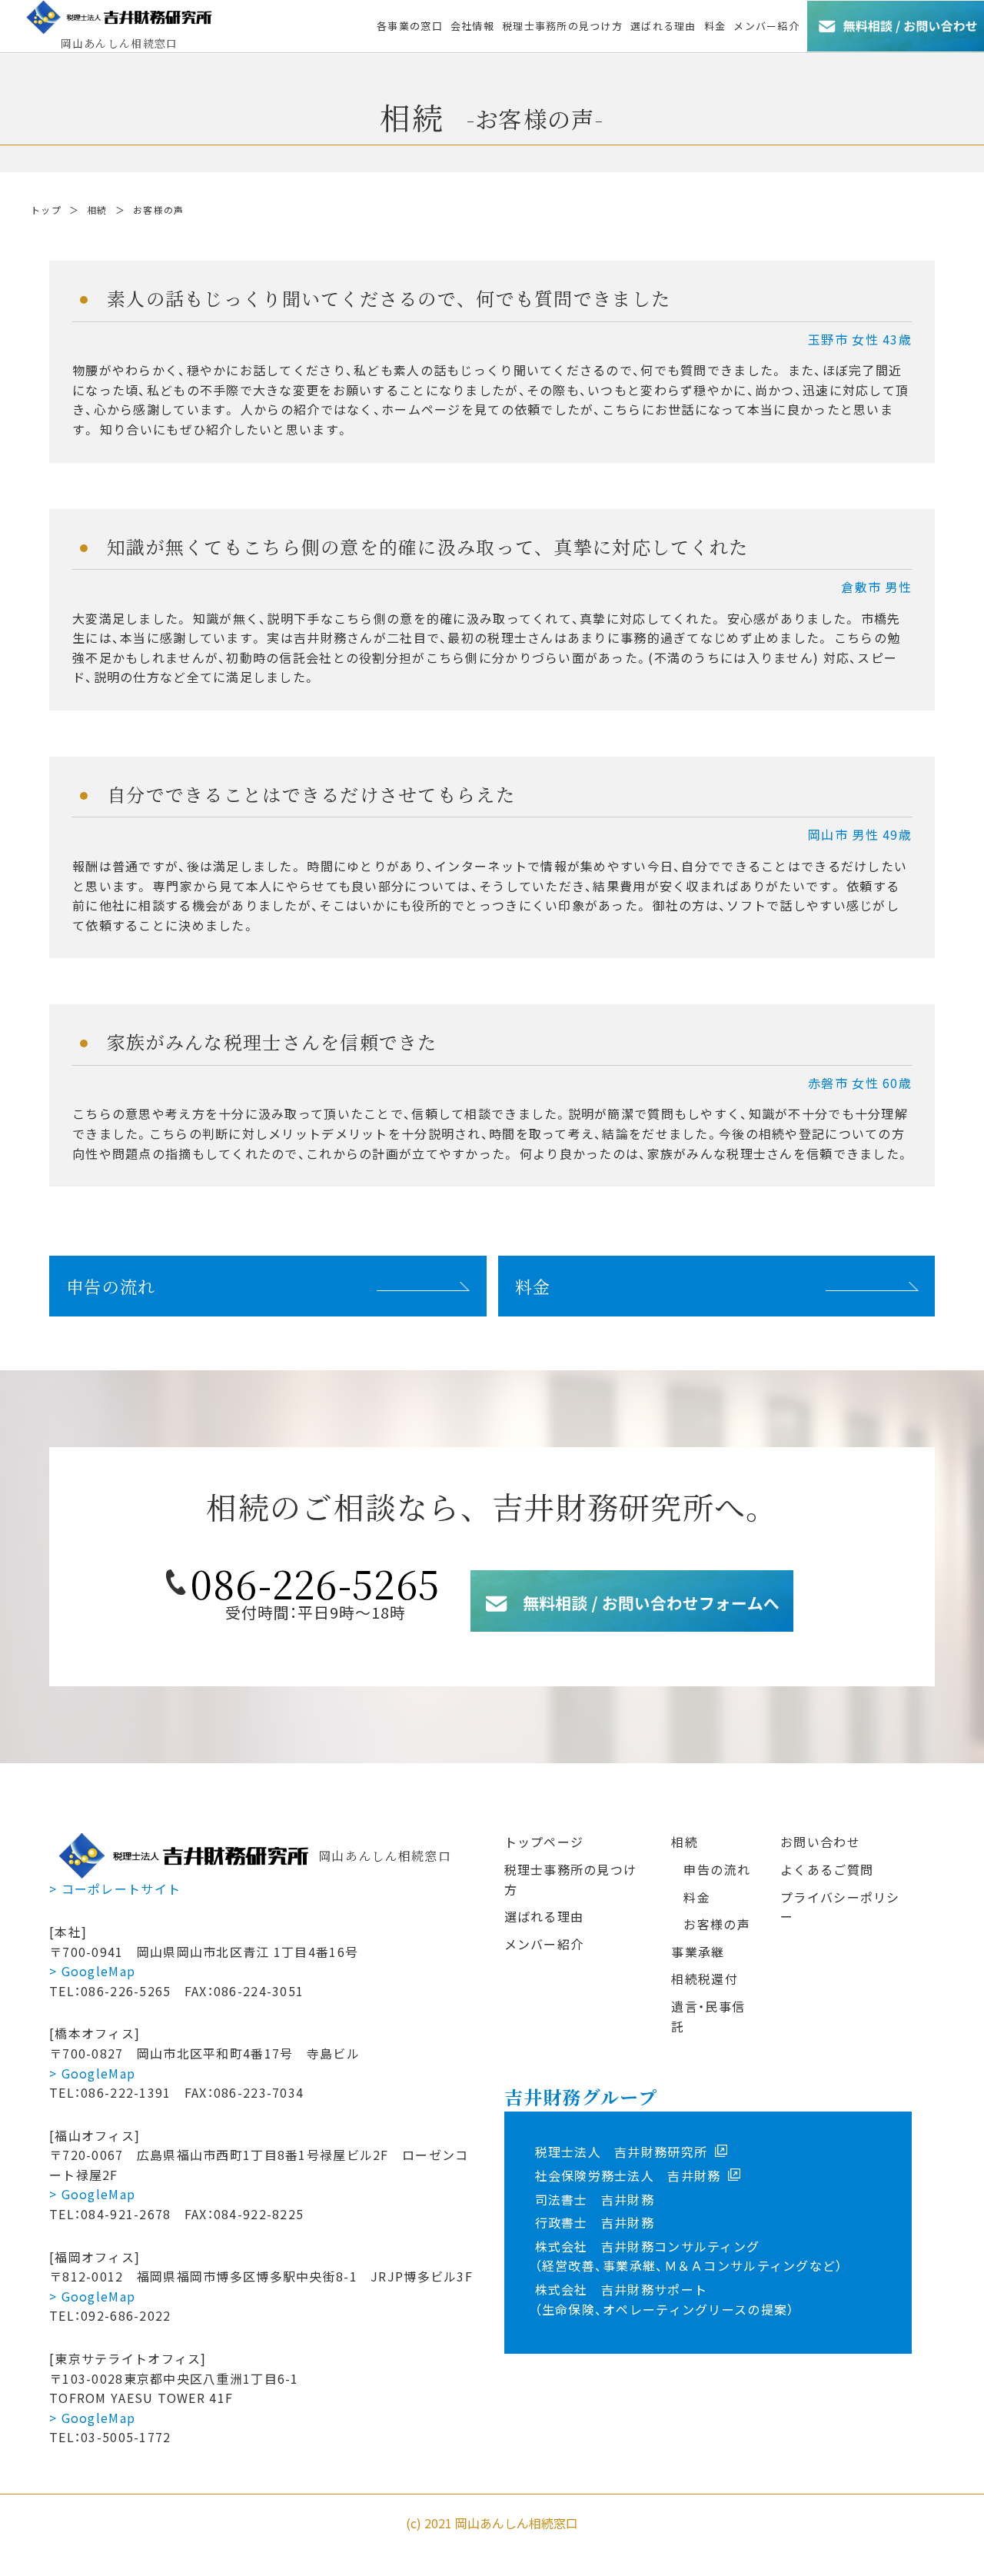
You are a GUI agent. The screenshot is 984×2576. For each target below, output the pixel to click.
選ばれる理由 (544, 1916)
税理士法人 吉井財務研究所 (622, 2152)
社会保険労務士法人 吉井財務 (628, 2175)
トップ (46, 210)
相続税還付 (704, 1979)
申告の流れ (111, 1286)
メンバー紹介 (544, 1944)
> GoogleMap (92, 1971)
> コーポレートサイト (115, 1889)
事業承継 (698, 1952)
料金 (533, 1286)
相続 (97, 210)
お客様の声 (716, 1924)
